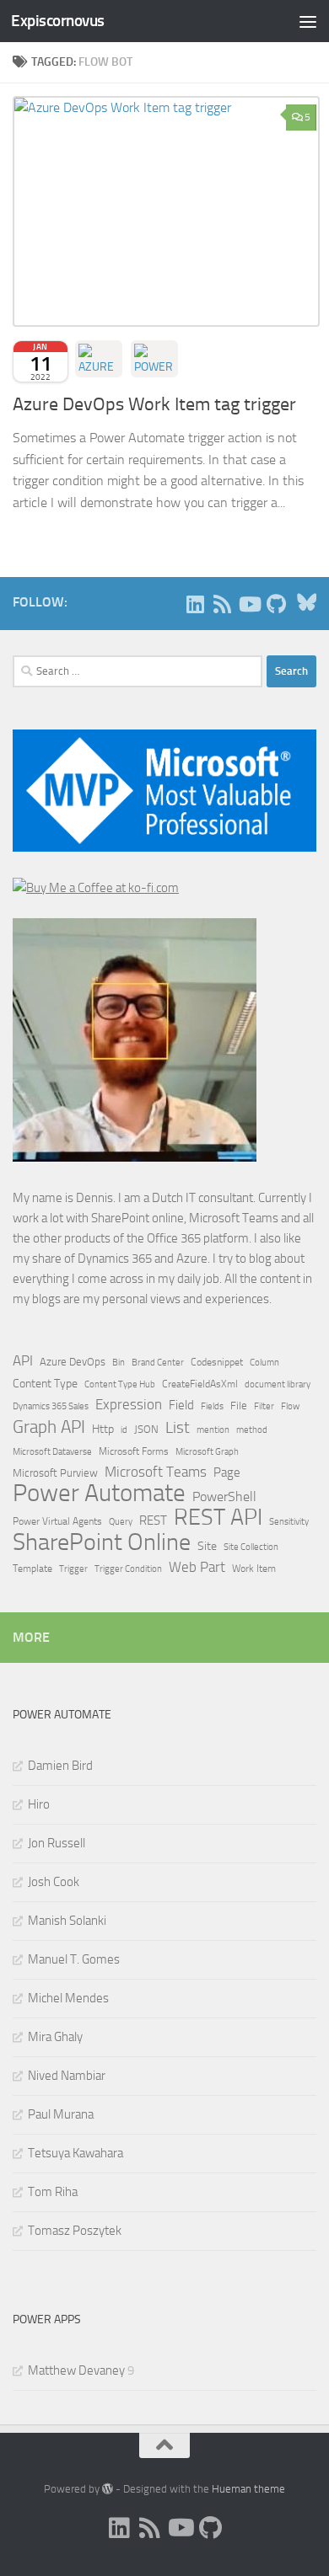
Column (264, 1363)
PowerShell (224, 1496)
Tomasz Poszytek (75, 2231)
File (239, 1406)
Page (227, 1472)
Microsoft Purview (55, 1473)
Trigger (73, 1569)
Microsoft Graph (207, 1451)
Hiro (39, 1804)
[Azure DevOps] (99, 359)
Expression (129, 1404)
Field (181, 1405)
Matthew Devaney (76, 2370)
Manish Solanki (67, 1921)
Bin (119, 1363)
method (252, 1430)
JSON (146, 1429)
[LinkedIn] (195, 604)
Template (32, 1569)
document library (278, 1384)
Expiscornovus (58, 21)
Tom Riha (53, 2192)
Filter (264, 1406)
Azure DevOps (73, 1362)
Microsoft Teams (156, 1472)
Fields (212, 1406)
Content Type (45, 1384)
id (124, 1430)
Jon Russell (57, 1843)
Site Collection (251, 1547)
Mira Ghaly (55, 2037)
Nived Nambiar (67, 2076)
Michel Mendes (68, 1998)
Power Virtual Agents (57, 1521)
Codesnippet (217, 1362)
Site (207, 1546)
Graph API (49, 1427)
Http (103, 1429)
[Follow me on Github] (276, 604)
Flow (290, 1406)
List (178, 1427)
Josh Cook (54, 1882)
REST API (218, 1517)
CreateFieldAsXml (200, 1384)
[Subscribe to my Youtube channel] (249, 604)
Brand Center (158, 1362)
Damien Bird (60, 1766)
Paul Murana (61, 2114)
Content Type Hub (120, 1384)
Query (121, 1521)
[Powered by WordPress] (108, 2489)
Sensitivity (289, 1522)
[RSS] (222, 604)
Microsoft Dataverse (52, 1451)
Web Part (197, 1567)
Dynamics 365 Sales (51, 1406)
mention (213, 1430)
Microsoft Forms (134, 1451)
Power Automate (99, 1494)
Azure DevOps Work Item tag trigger (154, 404)
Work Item (254, 1569)
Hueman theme (248, 2489)
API (23, 1361)
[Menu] (308, 21)
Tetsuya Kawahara (76, 2153)
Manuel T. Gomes (74, 1959)
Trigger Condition (128, 1569)
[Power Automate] (154, 359)
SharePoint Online (102, 1542)
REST (153, 1521)
